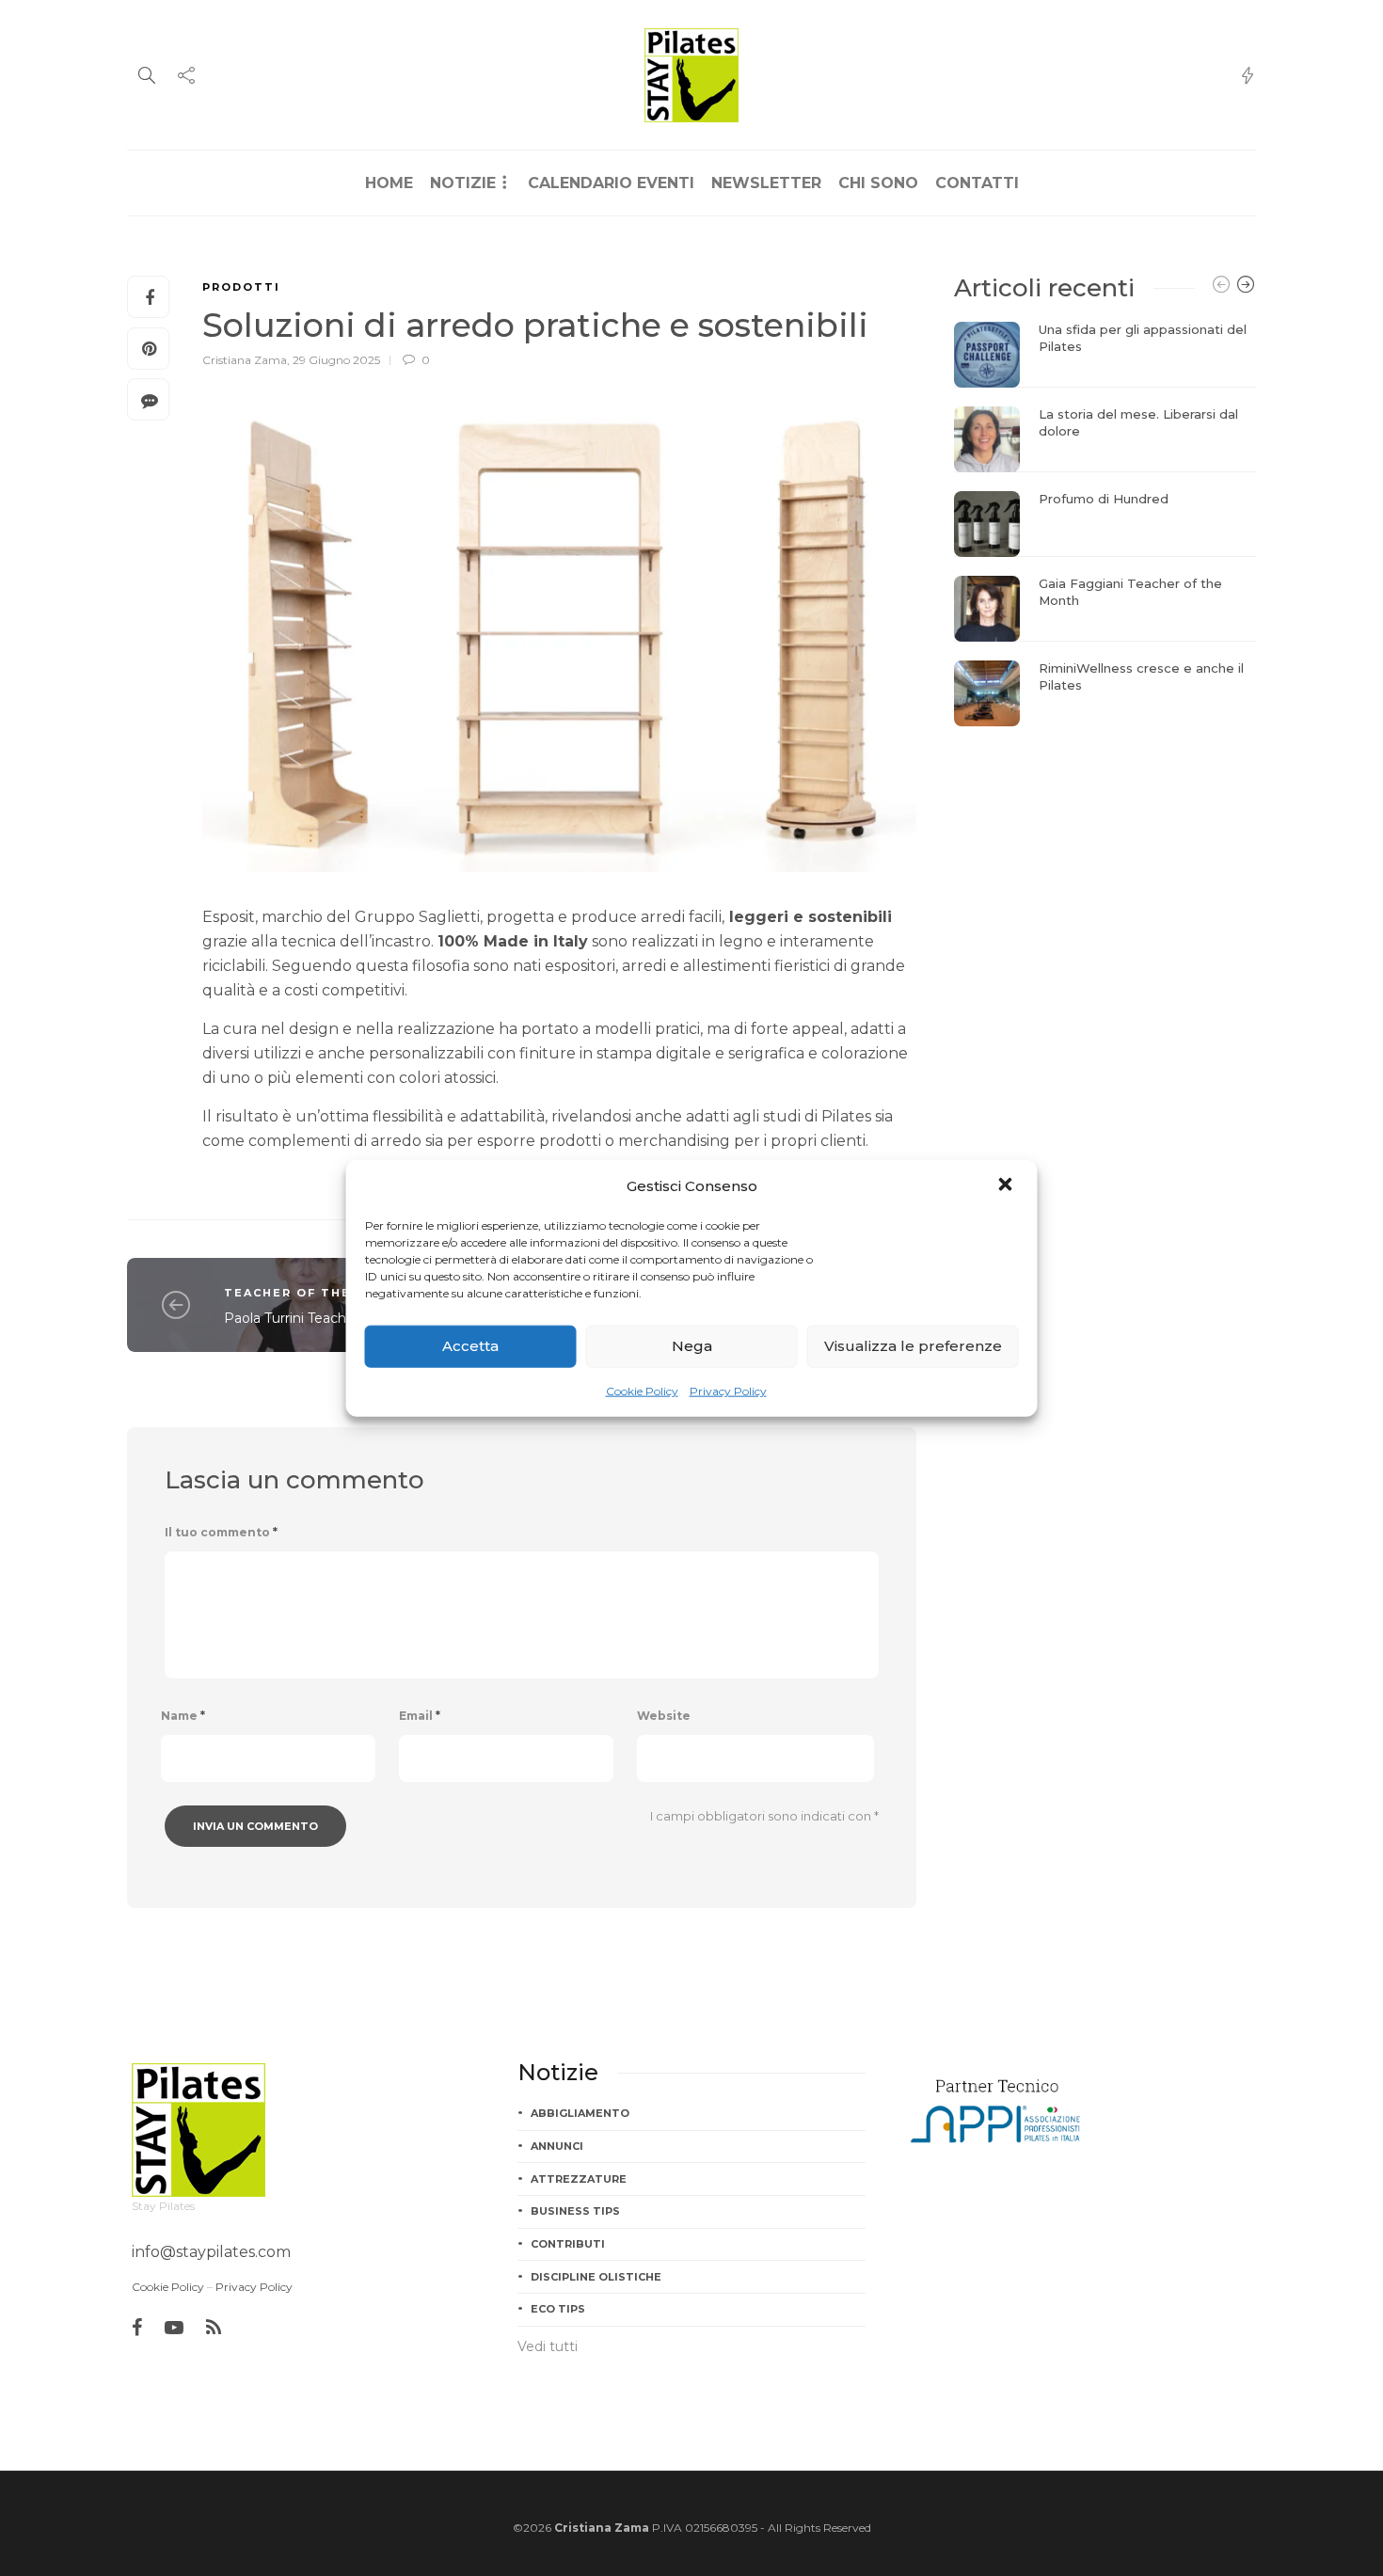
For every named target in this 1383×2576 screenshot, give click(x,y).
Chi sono (878, 183)
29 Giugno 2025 (336, 360)
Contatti (977, 183)
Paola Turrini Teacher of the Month (337, 1318)
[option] (1105, 524)
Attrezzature (579, 2179)
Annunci (557, 2146)
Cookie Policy (642, 1390)
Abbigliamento (580, 2113)
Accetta (470, 1346)
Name (183, 1716)
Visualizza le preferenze (913, 1346)
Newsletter (766, 183)
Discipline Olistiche (596, 2277)
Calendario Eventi (611, 183)
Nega (692, 1346)
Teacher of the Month (317, 1293)
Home (389, 183)
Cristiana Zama (245, 360)
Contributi (568, 2244)
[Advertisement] (1105, 863)
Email (420, 1716)
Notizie (463, 183)
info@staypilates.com (211, 2252)
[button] (1008, 1185)
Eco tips (558, 2309)
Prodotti (241, 287)
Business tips (575, 2211)
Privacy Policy (728, 1390)
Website (664, 1716)
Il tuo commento (221, 1532)
